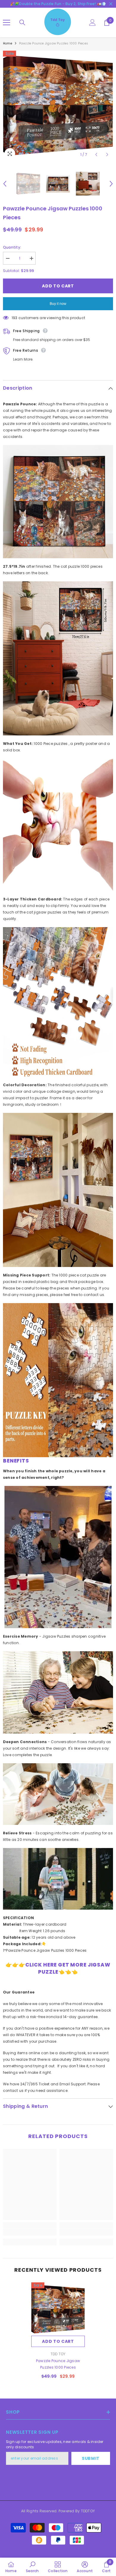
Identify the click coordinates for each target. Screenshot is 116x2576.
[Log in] (93, 23)
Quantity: (12, 247)
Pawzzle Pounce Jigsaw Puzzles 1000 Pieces (58, 2364)
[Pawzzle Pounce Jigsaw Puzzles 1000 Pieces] (58, 2309)
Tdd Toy (58, 2354)
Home (8, 43)
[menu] (7, 23)
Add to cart (58, 286)
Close (111, 4)
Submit (91, 2458)
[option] (58, 105)
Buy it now (58, 304)
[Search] (22, 23)
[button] (96, 155)
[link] (30, 2232)
